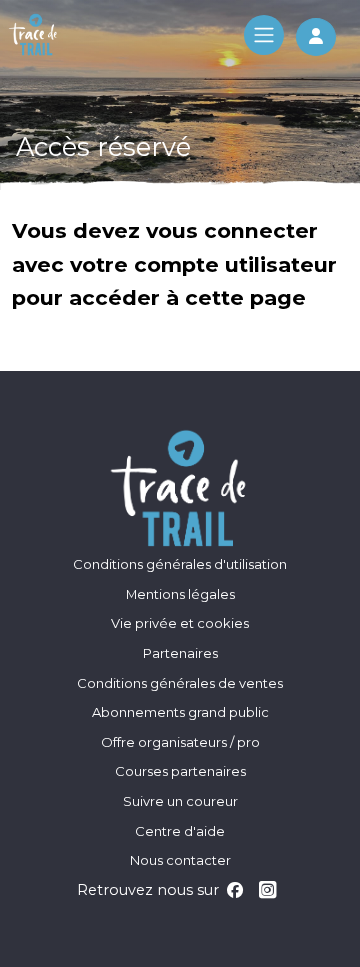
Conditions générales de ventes (180, 683)
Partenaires (180, 653)
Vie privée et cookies (180, 623)
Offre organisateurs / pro (180, 742)
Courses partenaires (180, 771)
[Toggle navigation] (264, 35)
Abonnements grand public (180, 712)
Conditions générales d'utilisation (180, 564)
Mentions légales (180, 594)
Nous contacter (180, 860)
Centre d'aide (180, 831)
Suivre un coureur (180, 801)
